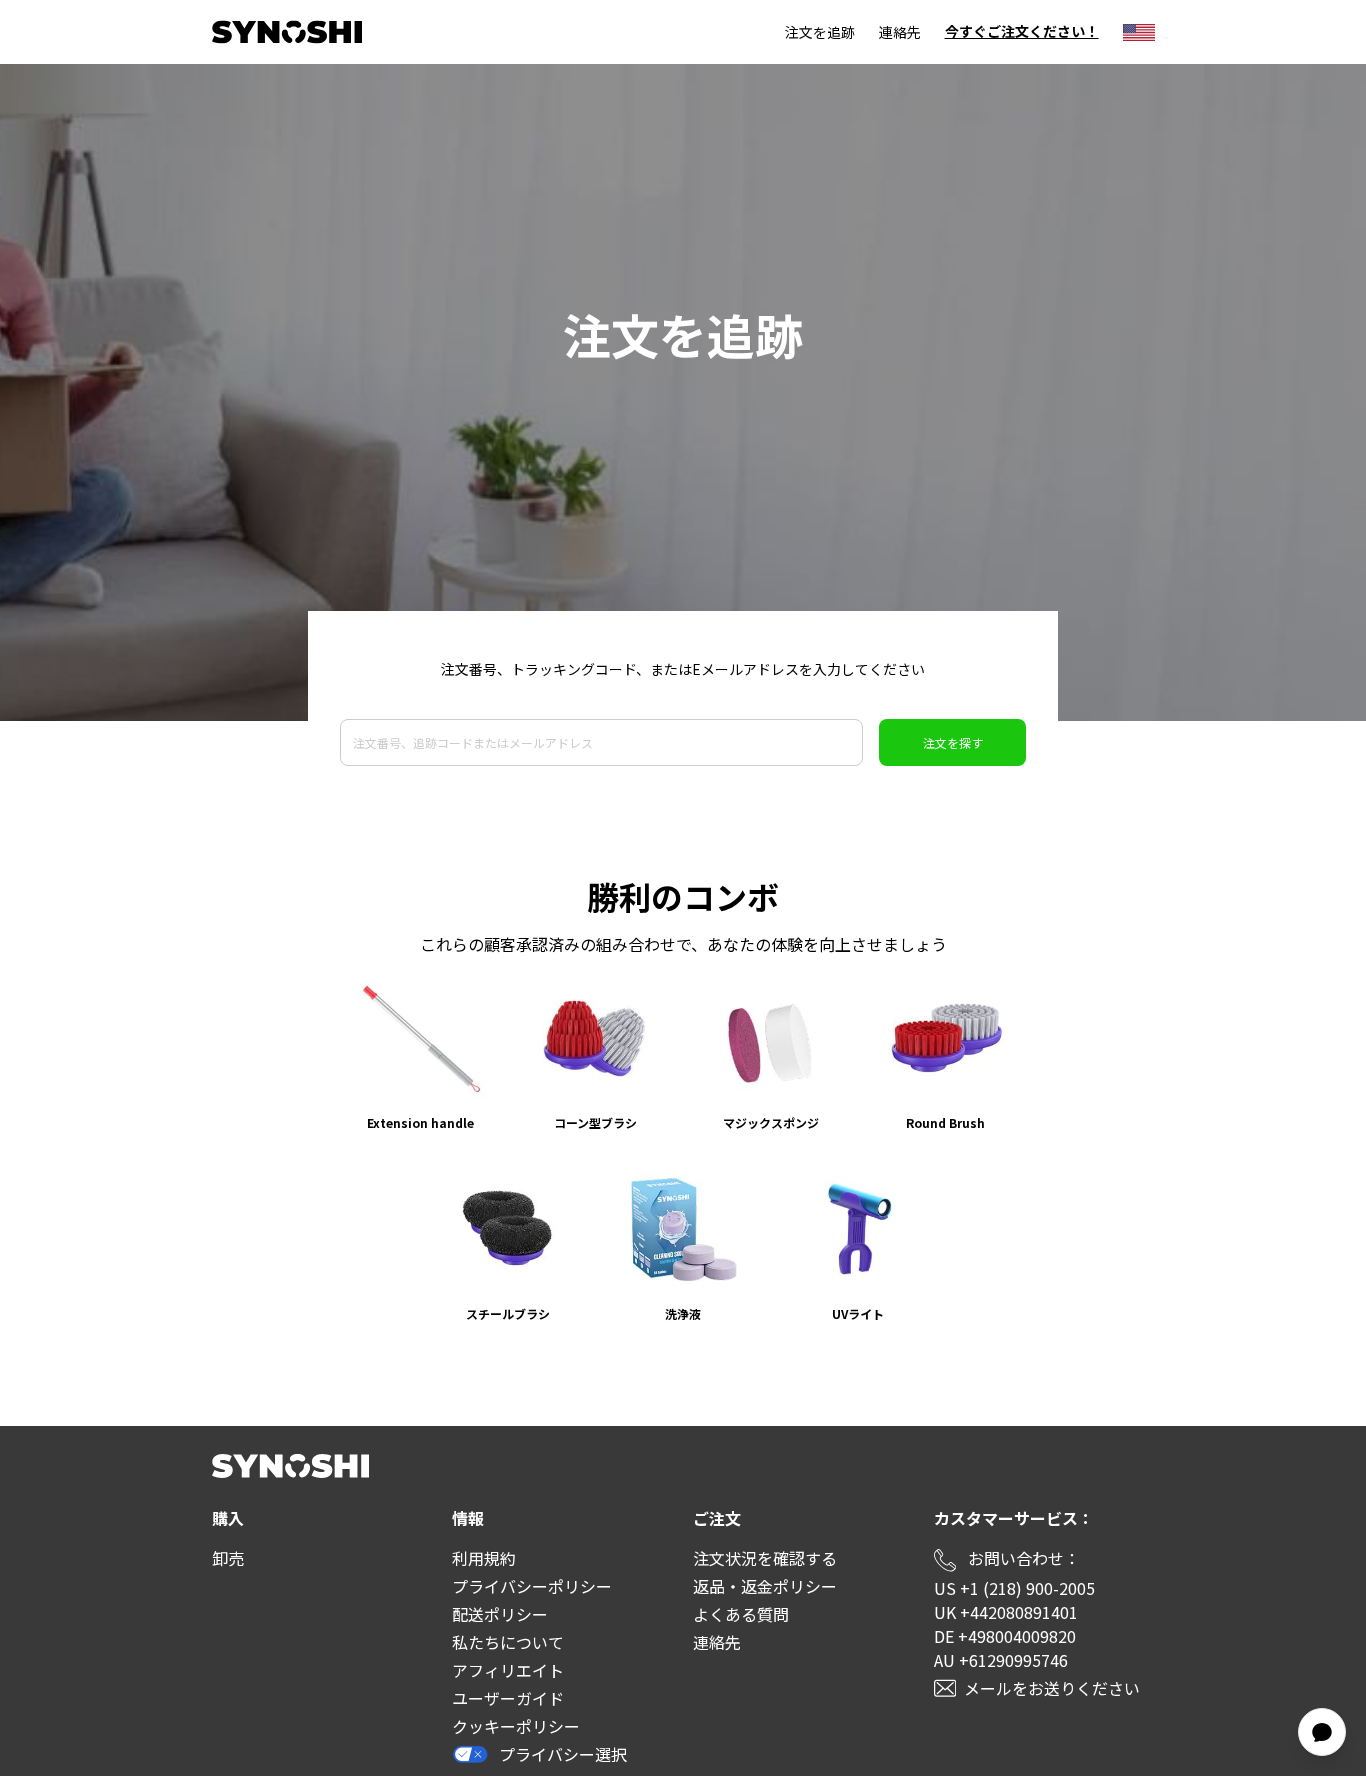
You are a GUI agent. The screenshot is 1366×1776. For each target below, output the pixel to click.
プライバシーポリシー (532, 1586)
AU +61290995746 (1001, 1660)
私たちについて (508, 1642)
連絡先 (900, 32)
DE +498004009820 (1005, 1636)
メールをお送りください (1052, 1688)
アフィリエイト (508, 1670)
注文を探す (953, 742)
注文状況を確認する (765, 1558)
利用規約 (484, 1558)
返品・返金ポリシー (765, 1586)
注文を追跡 (820, 32)
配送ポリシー (500, 1614)
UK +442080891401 (1006, 1612)
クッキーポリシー (516, 1726)
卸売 (228, 1558)
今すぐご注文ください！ (1022, 32)
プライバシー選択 (563, 1754)
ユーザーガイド (508, 1698)
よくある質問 (741, 1614)
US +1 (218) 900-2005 (1014, 1588)
